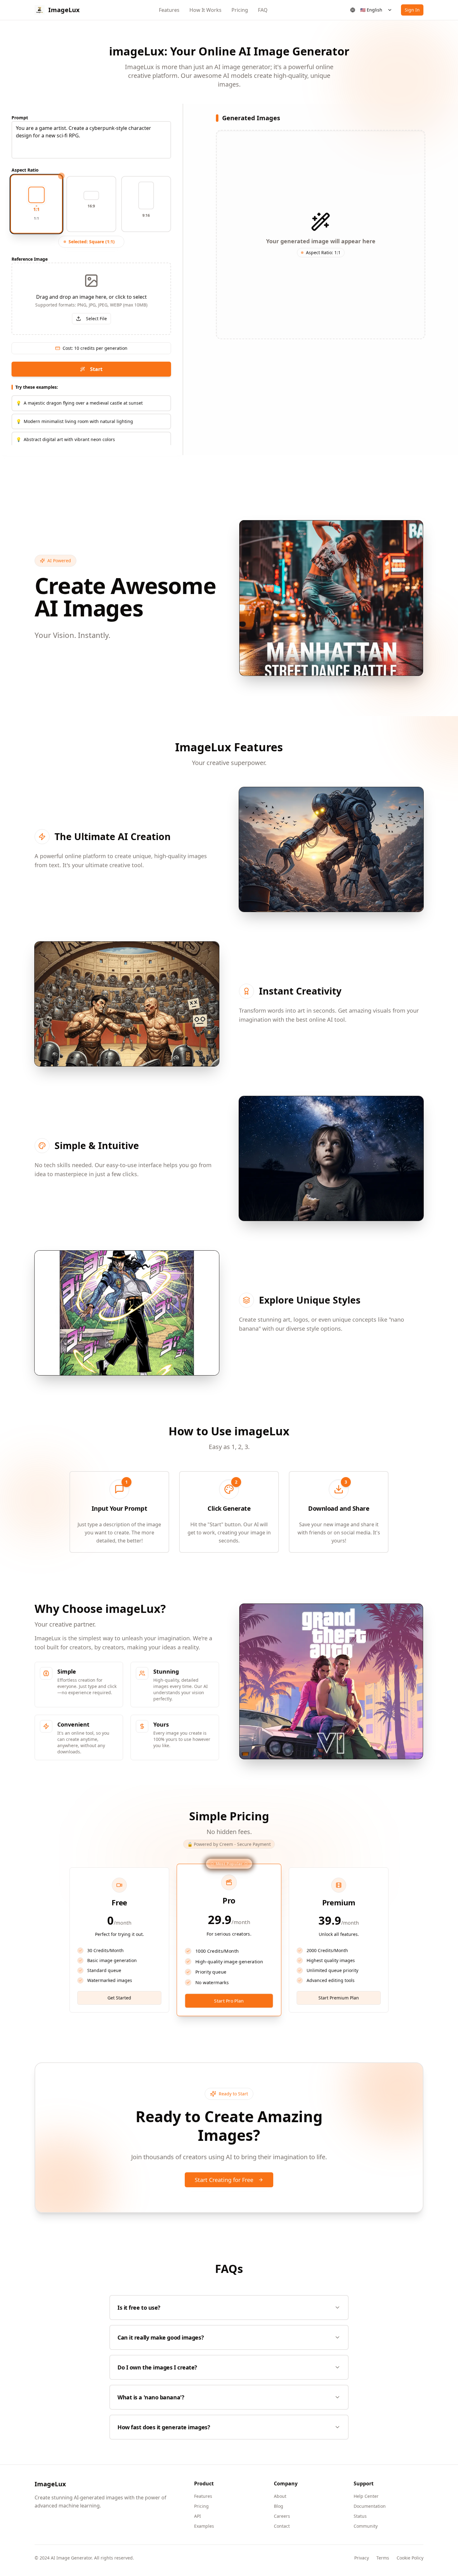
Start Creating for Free (224, 2180)
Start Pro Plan (229, 2001)
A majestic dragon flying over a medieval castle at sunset (79, 403)
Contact (282, 2526)
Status (360, 2516)
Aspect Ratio (25, 170)
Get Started (119, 1998)
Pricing (240, 10)
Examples (204, 2526)
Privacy (362, 2558)
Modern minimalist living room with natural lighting (74, 421)
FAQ (263, 10)
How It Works (205, 10)
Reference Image (30, 259)
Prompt (20, 118)
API (198, 2516)
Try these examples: (37, 387)
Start (96, 369)
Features (169, 10)
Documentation (370, 2506)
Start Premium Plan (339, 1998)
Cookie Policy (410, 2558)
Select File (96, 318)
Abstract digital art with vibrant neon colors (65, 439)
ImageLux (50, 2484)
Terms (383, 2558)
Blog (279, 2506)
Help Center (366, 2496)
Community (366, 2526)
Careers (282, 2516)
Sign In (412, 10)
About (280, 2496)
